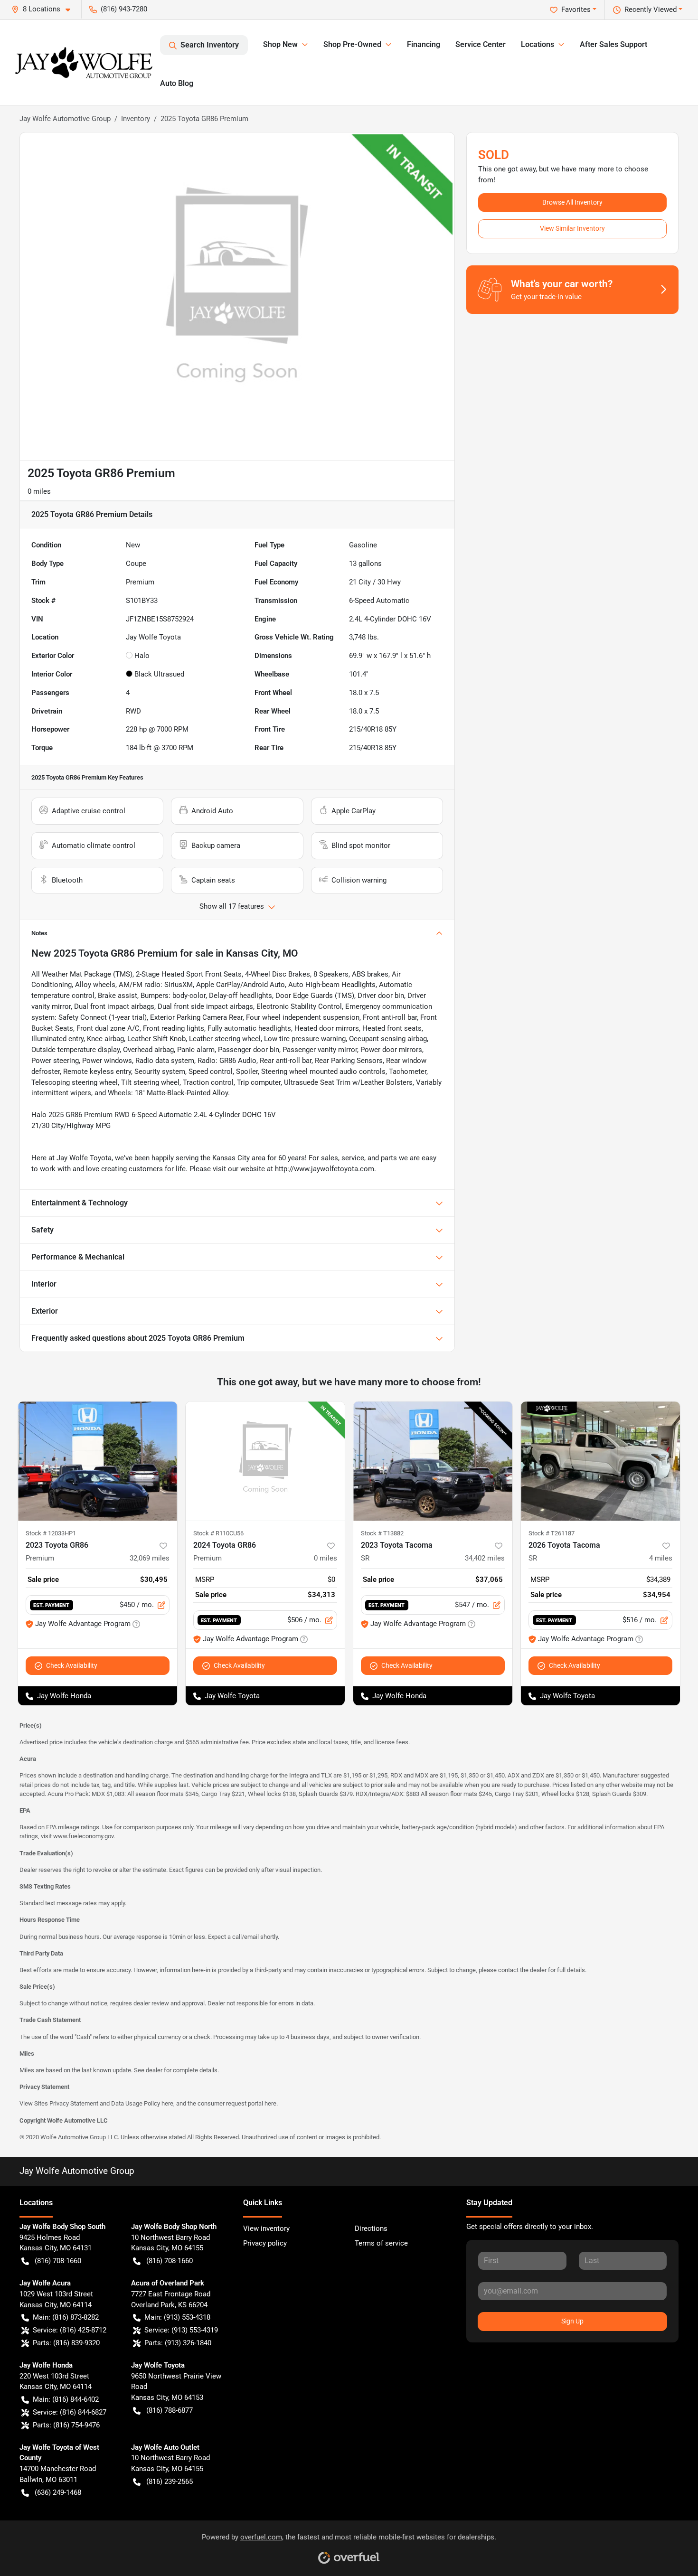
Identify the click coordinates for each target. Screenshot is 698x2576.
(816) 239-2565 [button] (170, 2482)
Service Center (481, 44)
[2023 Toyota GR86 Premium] (98, 1461)
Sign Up (572, 2321)
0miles (325, 1558)
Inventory (136, 119)
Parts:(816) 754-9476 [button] (66, 2425)
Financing (424, 44)
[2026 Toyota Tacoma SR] (600, 1461)
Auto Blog (177, 83)
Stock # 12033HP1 (51, 1533)
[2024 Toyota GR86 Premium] (265, 1461)
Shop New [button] (280, 44)
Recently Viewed (651, 9)
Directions (371, 2228)
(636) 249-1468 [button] (58, 2492)
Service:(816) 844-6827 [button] (70, 2412)
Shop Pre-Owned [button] (352, 44)
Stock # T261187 (552, 1533)
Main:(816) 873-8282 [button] (66, 2317)
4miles (661, 1558)
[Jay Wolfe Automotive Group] (84, 63)
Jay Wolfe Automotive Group (65, 119)
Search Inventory (210, 45)
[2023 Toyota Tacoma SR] (433, 1461)
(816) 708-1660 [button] (58, 2261)
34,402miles (485, 1558)
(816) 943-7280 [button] (124, 9)
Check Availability (72, 1665)
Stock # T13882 (382, 1533)
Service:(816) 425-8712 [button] (70, 2330)
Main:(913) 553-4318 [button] (177, 2317)
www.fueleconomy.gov (83, 1836)
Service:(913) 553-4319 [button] (181, 2330)
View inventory (266, 2228)
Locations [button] (538, 44)
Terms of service (381, 2243)
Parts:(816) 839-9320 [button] (66, 2343)
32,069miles (150, 1558)
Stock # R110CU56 (218, 1533)
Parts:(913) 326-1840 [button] (178, 2343)
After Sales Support (613, 44)
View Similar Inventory (572, 228)
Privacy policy (265, 2243)
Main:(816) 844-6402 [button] (66, 2399)
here (167, 2103)
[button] (45, 9)
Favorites (576, 9)
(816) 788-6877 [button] (170, 2410)
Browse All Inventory (572, 202)
